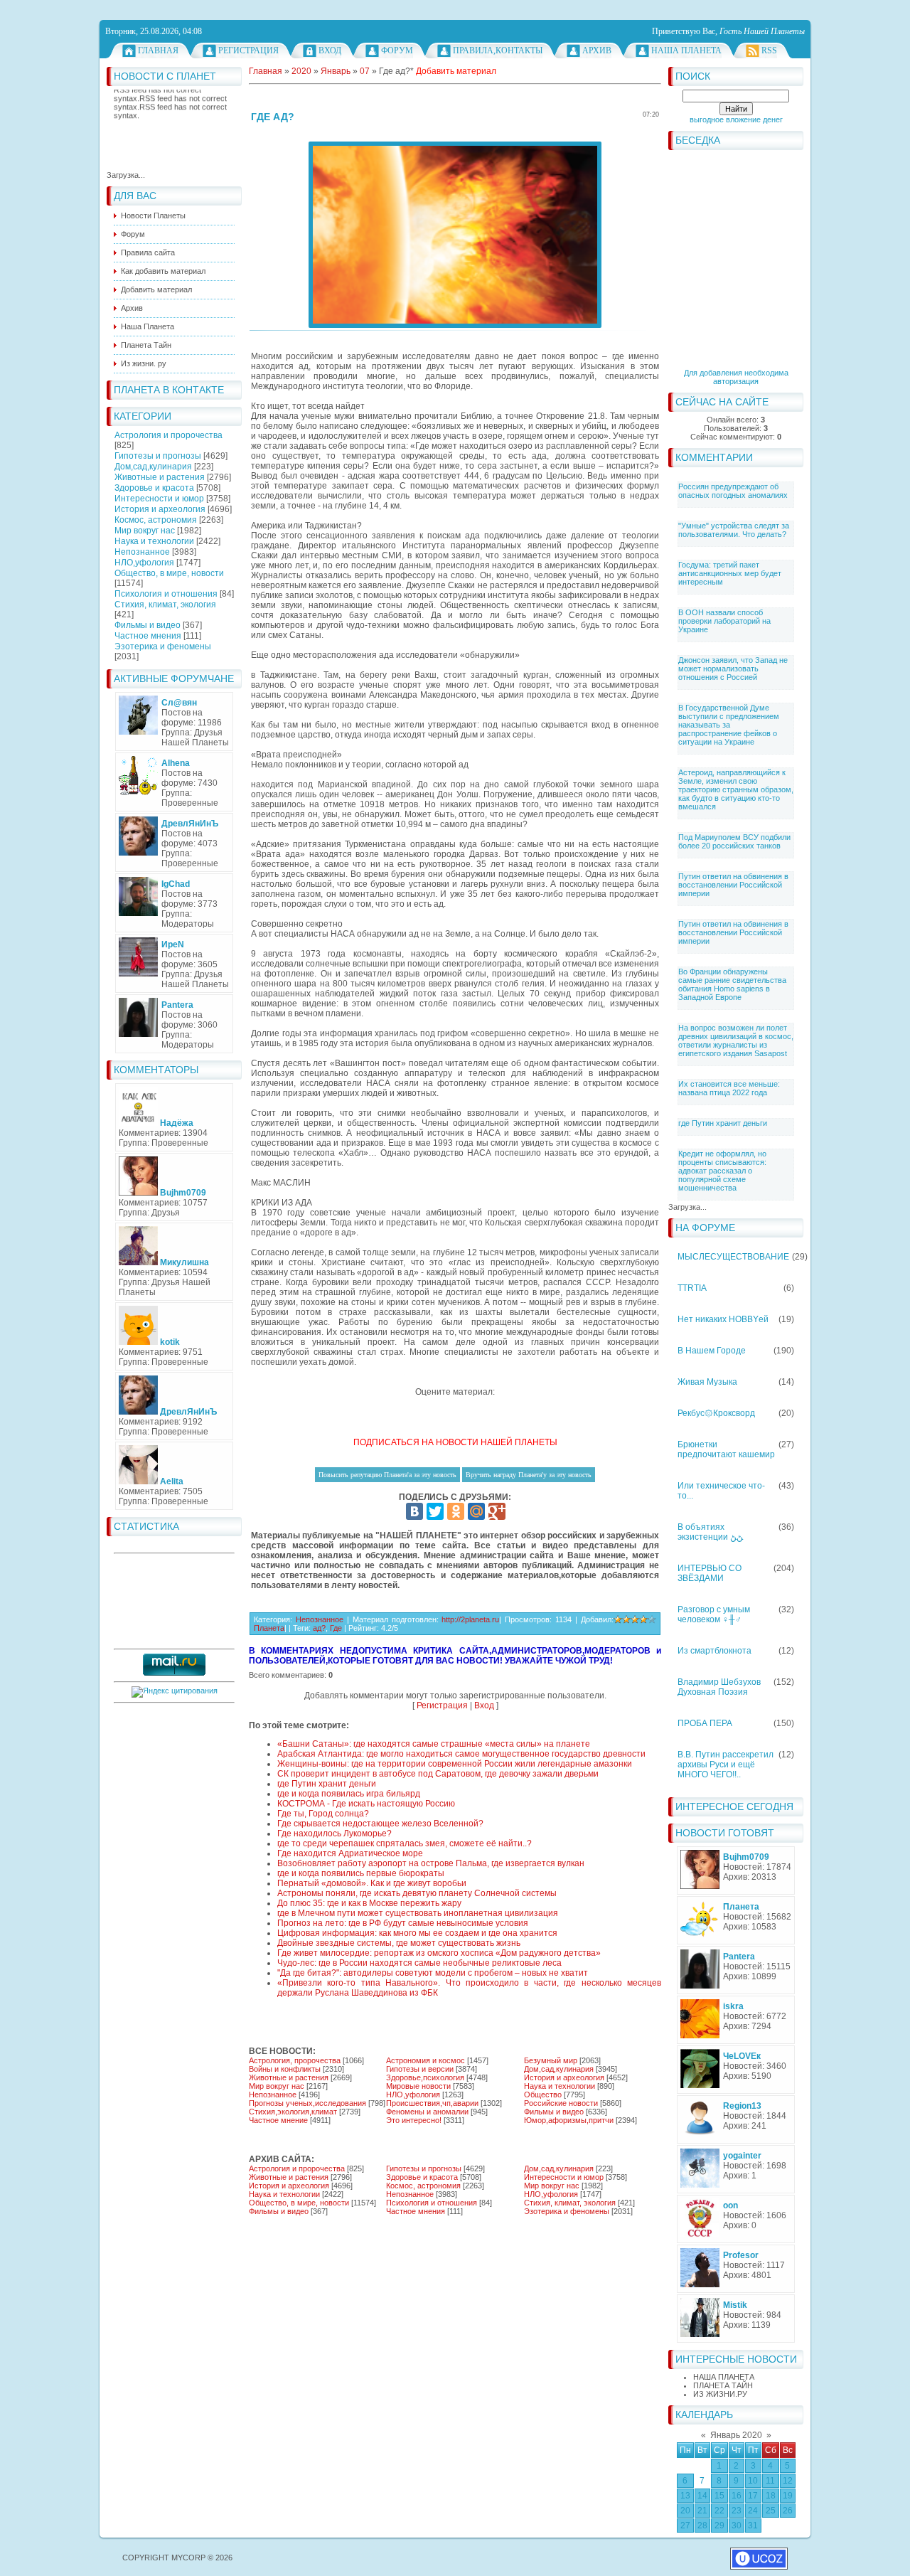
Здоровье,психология (425, 2077)
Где (336, 1628)
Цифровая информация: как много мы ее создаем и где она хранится (417, 1933)
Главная (158, 50)
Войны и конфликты (285, 2069)
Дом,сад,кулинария (153, 467)
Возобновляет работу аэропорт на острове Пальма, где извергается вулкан (431, 1863)
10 (753, 2481)
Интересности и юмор (159, 499)
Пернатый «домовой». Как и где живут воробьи (372, 1883)
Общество (543, 2095)
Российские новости (561, 2103)
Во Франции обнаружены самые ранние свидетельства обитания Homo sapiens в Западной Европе (732, 984)
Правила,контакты (498, 50)
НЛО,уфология (144, 563)
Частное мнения (148, 636)
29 (719, 2526)
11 (770, 2481)
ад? (319, 1628)
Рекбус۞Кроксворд (716, 1413)
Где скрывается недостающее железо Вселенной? (380, 1824)
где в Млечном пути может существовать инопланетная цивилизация (418, 1913)
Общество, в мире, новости (169, 573)
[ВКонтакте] (414, 1511)
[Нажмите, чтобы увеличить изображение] (455, 235)
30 (737, 2526)
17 (753, 2496)
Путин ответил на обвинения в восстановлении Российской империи (733, 885)
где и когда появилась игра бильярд (349, 1794)
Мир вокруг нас (145, 531)
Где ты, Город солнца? (323, 1814)
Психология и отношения (166, 594)
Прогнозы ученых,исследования (307, 2103)
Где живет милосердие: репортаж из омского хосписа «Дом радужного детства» (439, 1953)
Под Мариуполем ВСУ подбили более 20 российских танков (734, 841)
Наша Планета (686, 50)
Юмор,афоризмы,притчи (569, 2120)
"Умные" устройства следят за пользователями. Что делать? (734, 530)
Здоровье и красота (154, 488)
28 (702, 2526)
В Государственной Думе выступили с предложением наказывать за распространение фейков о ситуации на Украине (729, 725)
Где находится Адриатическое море (350, 1853)
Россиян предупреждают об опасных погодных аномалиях (733, 491)
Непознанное (142, 552)
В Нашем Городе (712, 1351)
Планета (269, 1628)
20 (685, 2511)
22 (719, 2511)
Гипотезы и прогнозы (158, 456)
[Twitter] (435, 1511)
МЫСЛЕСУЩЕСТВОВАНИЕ (733, 1257)
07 (365, 71)
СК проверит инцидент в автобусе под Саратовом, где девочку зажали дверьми (438, 1774)
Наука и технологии (154, 541)
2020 (301, 71)
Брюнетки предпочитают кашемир (726, 1449)
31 (753, 2526)
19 (788, 2496)
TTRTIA (692, 1288)
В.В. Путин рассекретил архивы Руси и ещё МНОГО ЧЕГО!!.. (726, 1765)
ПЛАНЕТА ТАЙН (723, 2385)
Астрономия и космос (425, 2060)
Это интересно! (414, 2120)
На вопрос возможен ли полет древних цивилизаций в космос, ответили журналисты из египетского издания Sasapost (736, 1040)
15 (719, 2496)
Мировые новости (418, 2086)
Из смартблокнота (714, 1651)
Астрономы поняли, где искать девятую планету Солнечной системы (417, 1893)
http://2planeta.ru (470, 1619)
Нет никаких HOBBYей (723, 1319)
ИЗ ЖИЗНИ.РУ (720, 2394)
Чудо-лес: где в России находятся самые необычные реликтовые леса (419, 1963)
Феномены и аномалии (427, 2112)
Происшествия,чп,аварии (432, 2103)
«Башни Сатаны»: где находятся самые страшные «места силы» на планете (434, 1744)
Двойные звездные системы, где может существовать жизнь (399, 1943)
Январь (336, 71)
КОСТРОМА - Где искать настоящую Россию (366, 1804)
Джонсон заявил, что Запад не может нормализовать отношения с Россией (733, 669)
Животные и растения (160, 477)
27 (685, 2526)
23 (737, 2511)
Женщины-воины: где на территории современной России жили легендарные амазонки (455, 1764)
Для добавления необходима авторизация (736, 377)
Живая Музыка (707, 1382)
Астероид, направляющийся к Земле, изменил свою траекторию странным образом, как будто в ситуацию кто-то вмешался (736, 789)
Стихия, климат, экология (165, 605)
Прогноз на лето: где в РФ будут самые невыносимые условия (403, 1923)
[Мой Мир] (476, 1511)
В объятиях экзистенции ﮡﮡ (710, 1532)
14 (702, 2496)
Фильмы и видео (148, 625)
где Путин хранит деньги (723, 1123)
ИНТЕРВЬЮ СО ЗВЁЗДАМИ (710, 1573)
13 (685, 2496)
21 (702, 2511)
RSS (769, 50)
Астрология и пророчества (168, 435)
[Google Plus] (497, 1511)
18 (771, 2496)
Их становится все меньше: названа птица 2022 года (729, 1088)
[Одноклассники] (456, 1511)
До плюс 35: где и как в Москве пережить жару (369, 1903)
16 (737, 2496)
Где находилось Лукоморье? (334, 1833)
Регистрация (248, 50)
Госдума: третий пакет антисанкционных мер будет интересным (730, 573)
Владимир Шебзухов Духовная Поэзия (719, 1687)
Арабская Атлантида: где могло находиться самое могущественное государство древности (461, 1754)
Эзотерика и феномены (163, 646)
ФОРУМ (397, 50)
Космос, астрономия (156, 520)
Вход (330, 50)
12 (788, 2481)
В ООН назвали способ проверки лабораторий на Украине (724, 621)
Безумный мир (551, 2060)
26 (788, 2511)
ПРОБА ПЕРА (705, 1723)
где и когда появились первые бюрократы (361, 1873)
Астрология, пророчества (295, 2060)
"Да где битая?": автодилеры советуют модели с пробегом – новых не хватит (433, 1973)
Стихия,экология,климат (293, 2112)
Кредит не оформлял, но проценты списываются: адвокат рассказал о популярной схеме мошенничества (722, 1171)
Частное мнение (278, 2120)
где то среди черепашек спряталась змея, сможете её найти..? (405, 1843)
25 (771, 2511)
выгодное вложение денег (736, 119)
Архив (597, 50)
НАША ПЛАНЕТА (724, 2377)
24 (753, 2511)
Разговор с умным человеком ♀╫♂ (714, 1614)
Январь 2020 (736, 2435)
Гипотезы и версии (420, 2069)
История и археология (160, 509)
